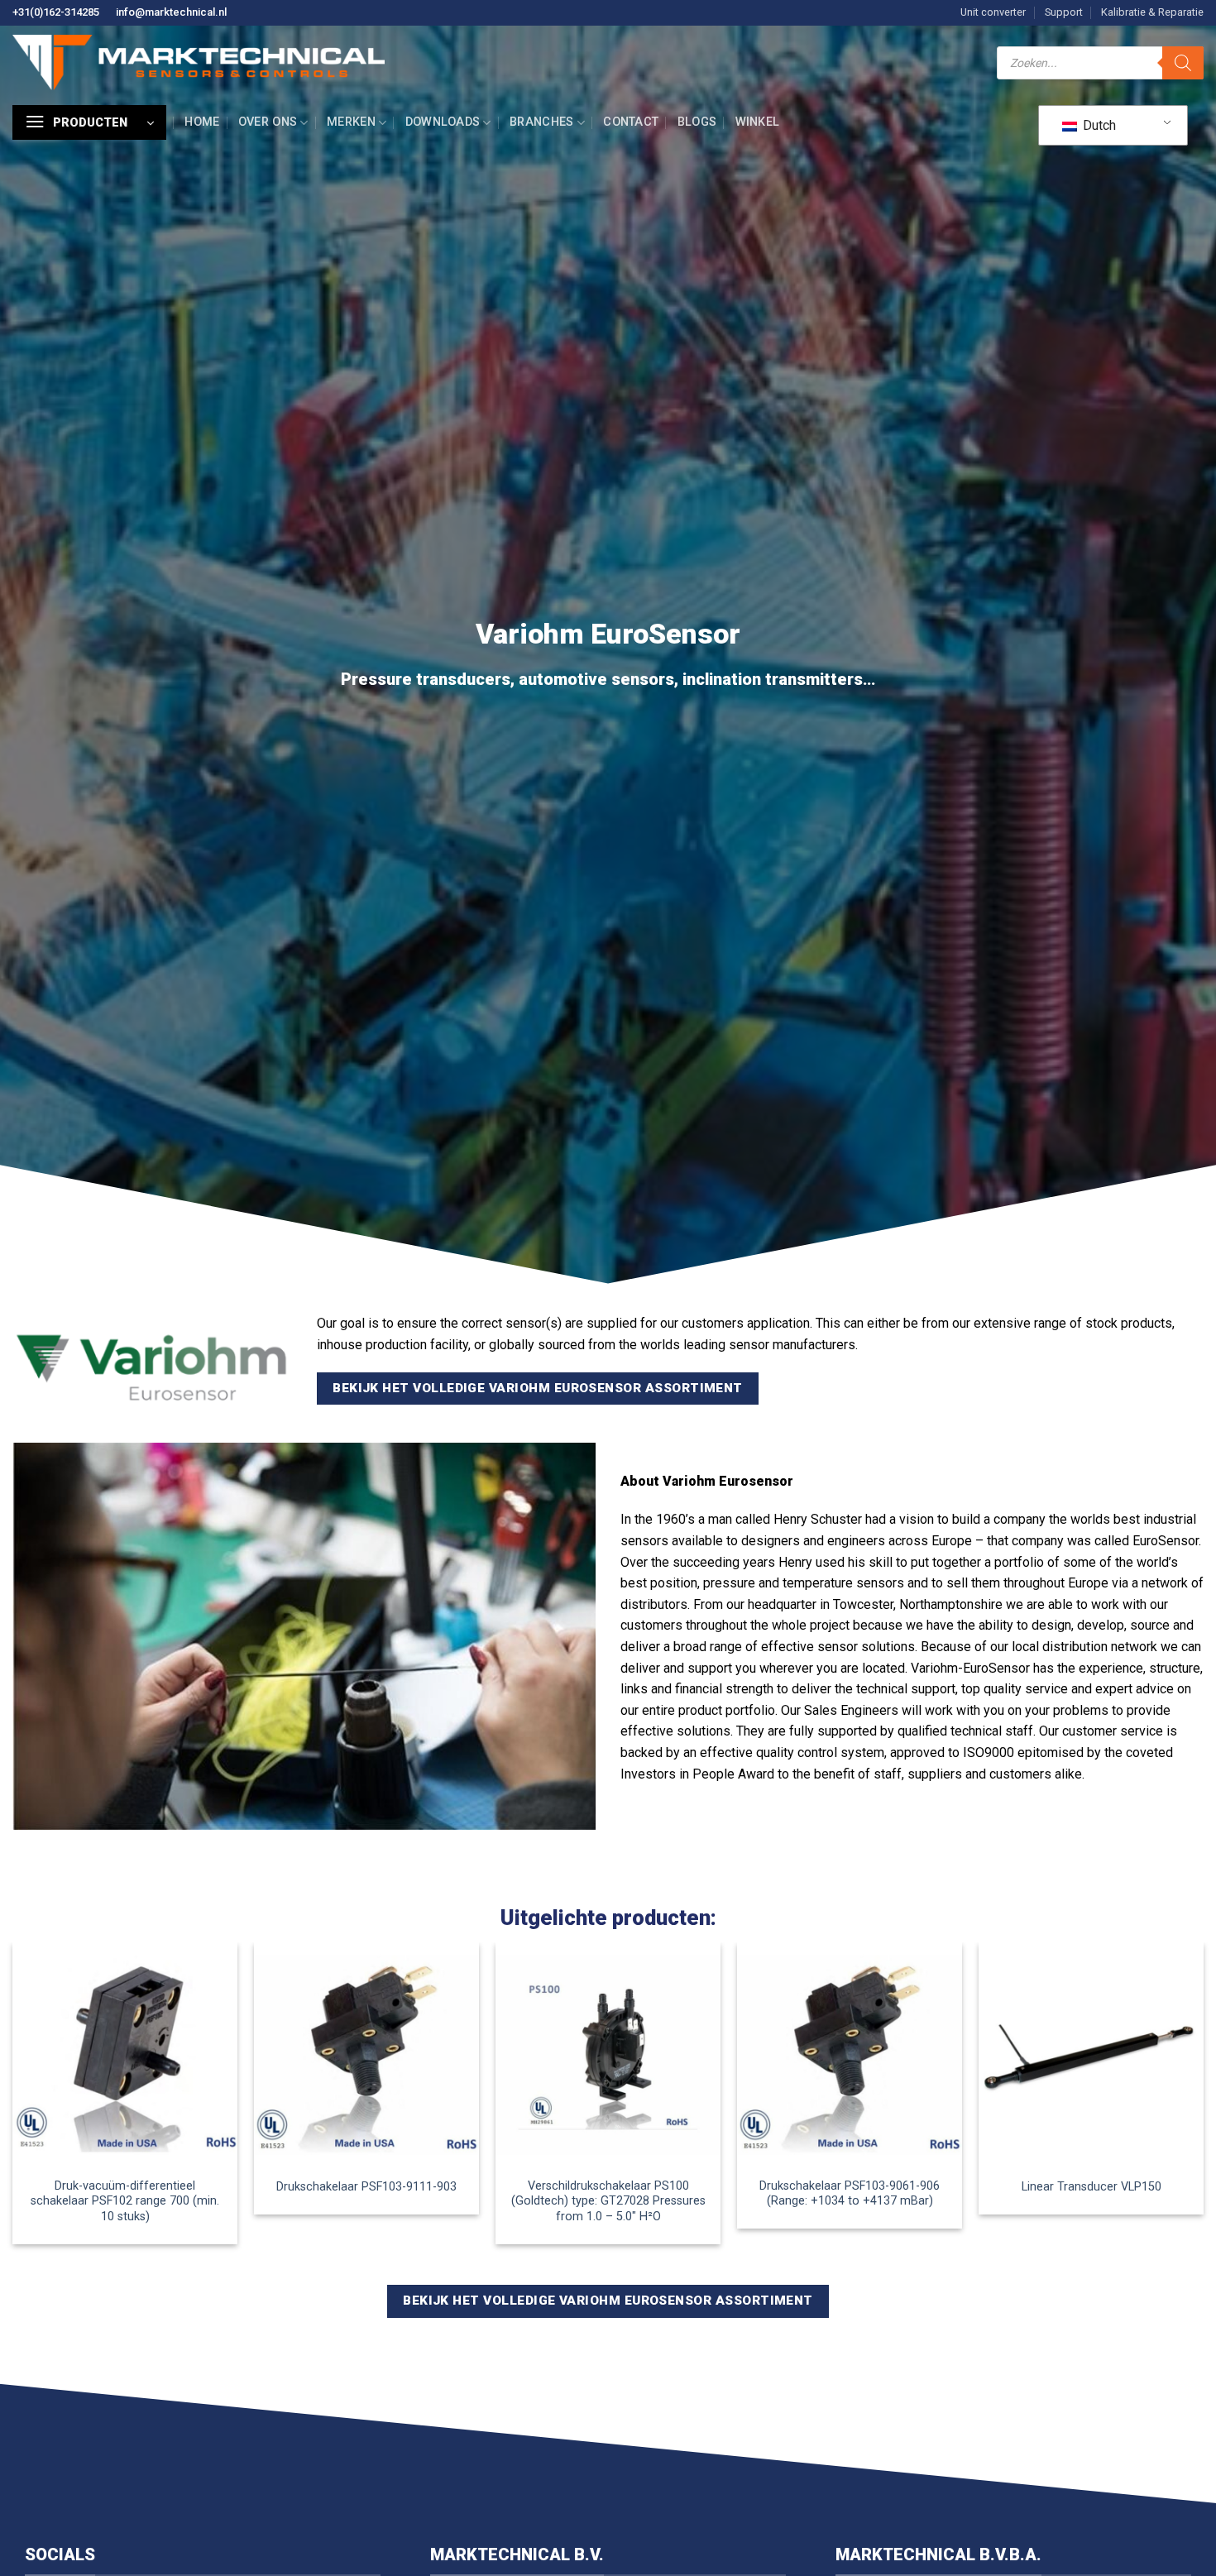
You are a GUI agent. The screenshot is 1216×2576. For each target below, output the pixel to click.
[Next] (1203, 2100)
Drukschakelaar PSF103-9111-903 (366, 2187)
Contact (631, 122)
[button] (89, 122)
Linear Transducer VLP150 (1092, 2187)
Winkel (758, 122)
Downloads (443, 122)
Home (202, 122)
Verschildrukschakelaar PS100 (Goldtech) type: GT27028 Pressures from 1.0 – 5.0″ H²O (608, 2201)
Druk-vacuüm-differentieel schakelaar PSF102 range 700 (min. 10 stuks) (125, 2201)
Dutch (1098, 125)
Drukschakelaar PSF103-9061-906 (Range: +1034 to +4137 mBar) (850, 2194)
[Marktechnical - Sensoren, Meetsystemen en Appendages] (199, 62)
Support (1064, 12)
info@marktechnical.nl (171, 12)
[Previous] (13, 2100)
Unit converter (993, 12)
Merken (351, 122)
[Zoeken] (1183, 63)
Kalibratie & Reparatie (1152, 12)
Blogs (697, 122)
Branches (541, 122)
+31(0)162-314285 (56, 12)
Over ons (268, 122)
